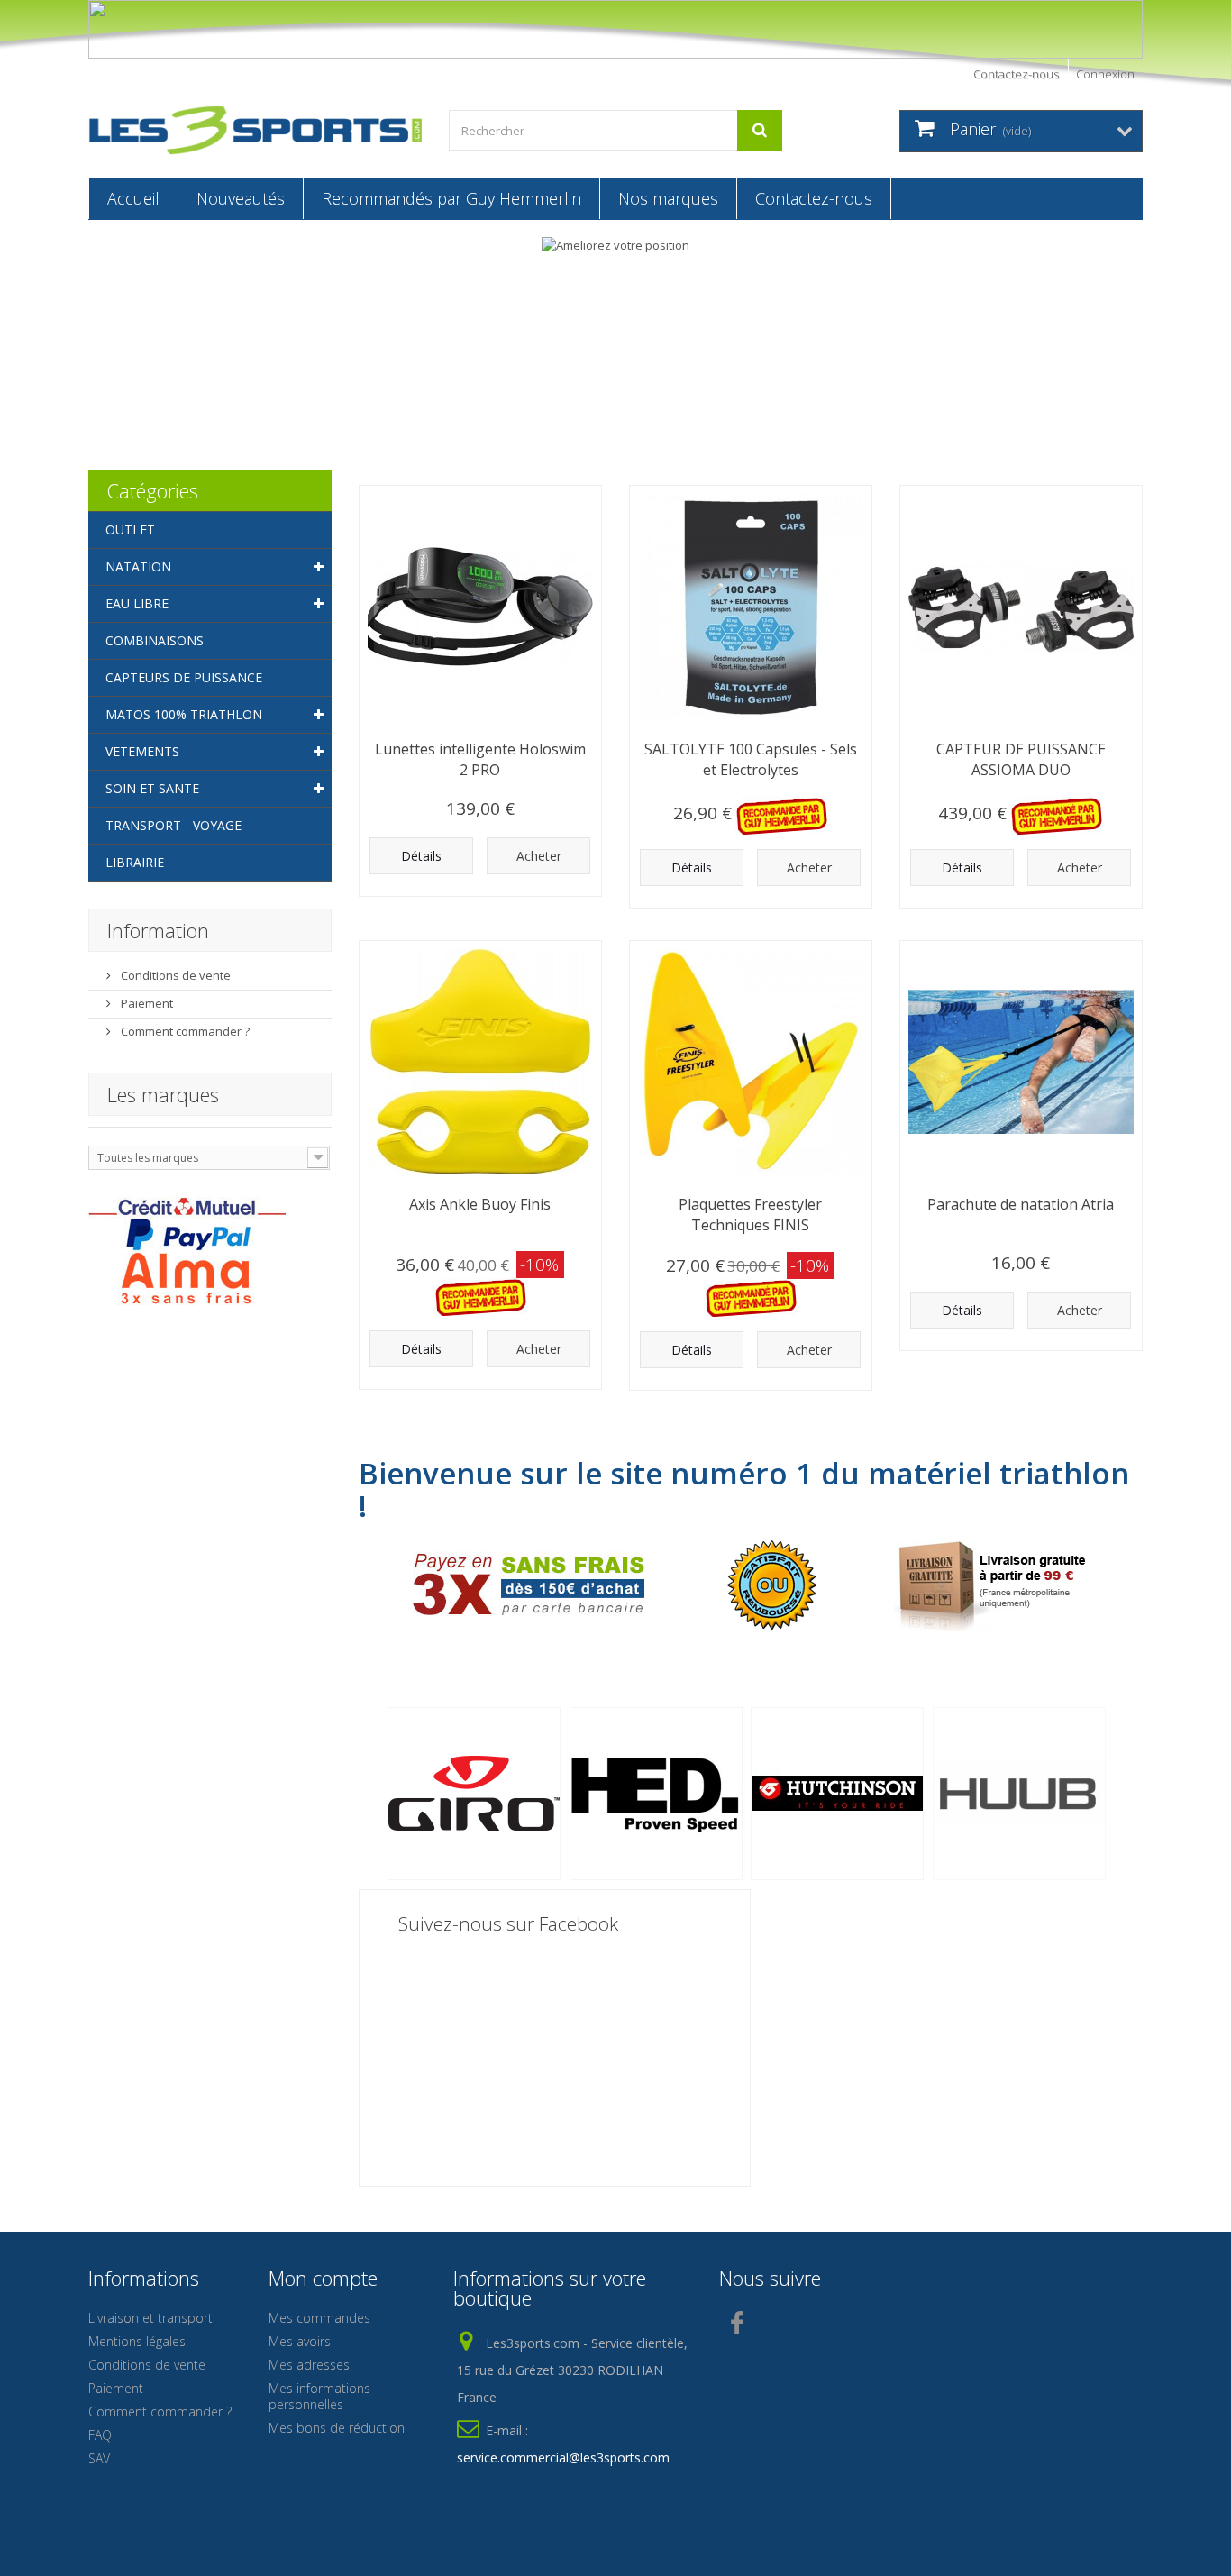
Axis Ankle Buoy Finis (480, 1204)
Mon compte (323, 2278)
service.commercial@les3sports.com (563, 2457)
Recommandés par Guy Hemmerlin (451, 198)
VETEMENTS (142, 751)
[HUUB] (1024, 1794)
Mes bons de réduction (337, 2428)
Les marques (163, 1094)
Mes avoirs (300, 2341)
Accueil (133, 198)
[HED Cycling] (661, 1794)
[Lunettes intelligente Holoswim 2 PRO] (480, 607)
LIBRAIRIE (135, 862)
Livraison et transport (150, 2318)
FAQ (100, 2435)
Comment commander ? (184, 1031)
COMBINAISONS (155, 640)
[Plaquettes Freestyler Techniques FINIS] (751, 1062)
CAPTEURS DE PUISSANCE (184, 677)
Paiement (146, 1003)
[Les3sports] (255, 130)
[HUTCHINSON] (842, 1794)
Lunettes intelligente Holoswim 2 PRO (480, 759)
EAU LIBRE (137, 603)
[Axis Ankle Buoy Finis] (480, 1062)
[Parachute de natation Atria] (1021, 1062)
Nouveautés (241, 198)
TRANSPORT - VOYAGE (173, 825)
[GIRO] (479, 1794)
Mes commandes (319, 2318)
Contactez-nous (1016, 74)
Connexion (1105, 74)
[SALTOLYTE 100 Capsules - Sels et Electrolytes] (751, 607)
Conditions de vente (174, 975)
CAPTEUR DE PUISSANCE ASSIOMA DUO (1021, 759)
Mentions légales (137, 2341)
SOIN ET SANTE (152, 788)
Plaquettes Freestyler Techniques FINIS (750, 1215)
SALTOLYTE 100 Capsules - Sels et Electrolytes (751, 759)
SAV (99, 2458)
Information (158, 930)
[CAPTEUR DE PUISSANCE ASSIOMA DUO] (1021, 607)
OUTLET (130, 530)
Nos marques (668, 198)
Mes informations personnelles (319, 2396)
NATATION (138, 566)
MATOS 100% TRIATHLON (184, 714)
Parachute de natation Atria (1021, 1204)
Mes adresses (309, 2365)
